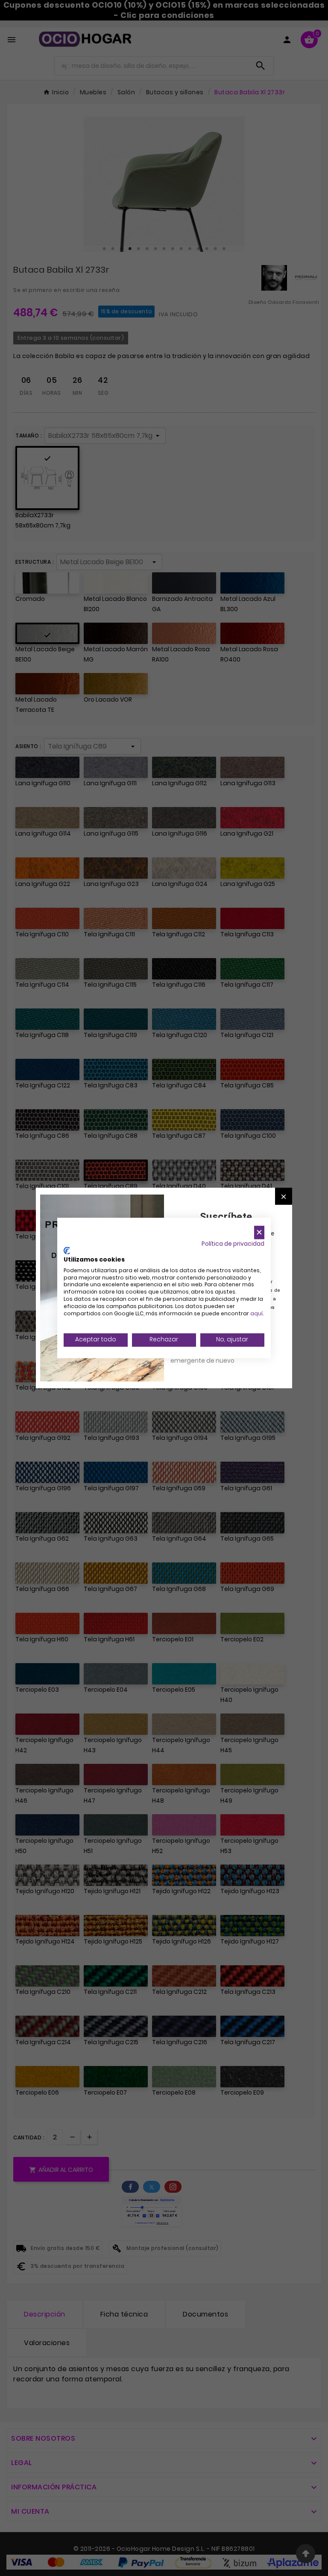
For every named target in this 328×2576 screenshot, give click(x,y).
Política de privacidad (233, 1244)
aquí (256, 1313)
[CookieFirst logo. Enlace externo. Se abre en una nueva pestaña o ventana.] (67, 1251)
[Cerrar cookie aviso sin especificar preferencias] (259, 1232)
